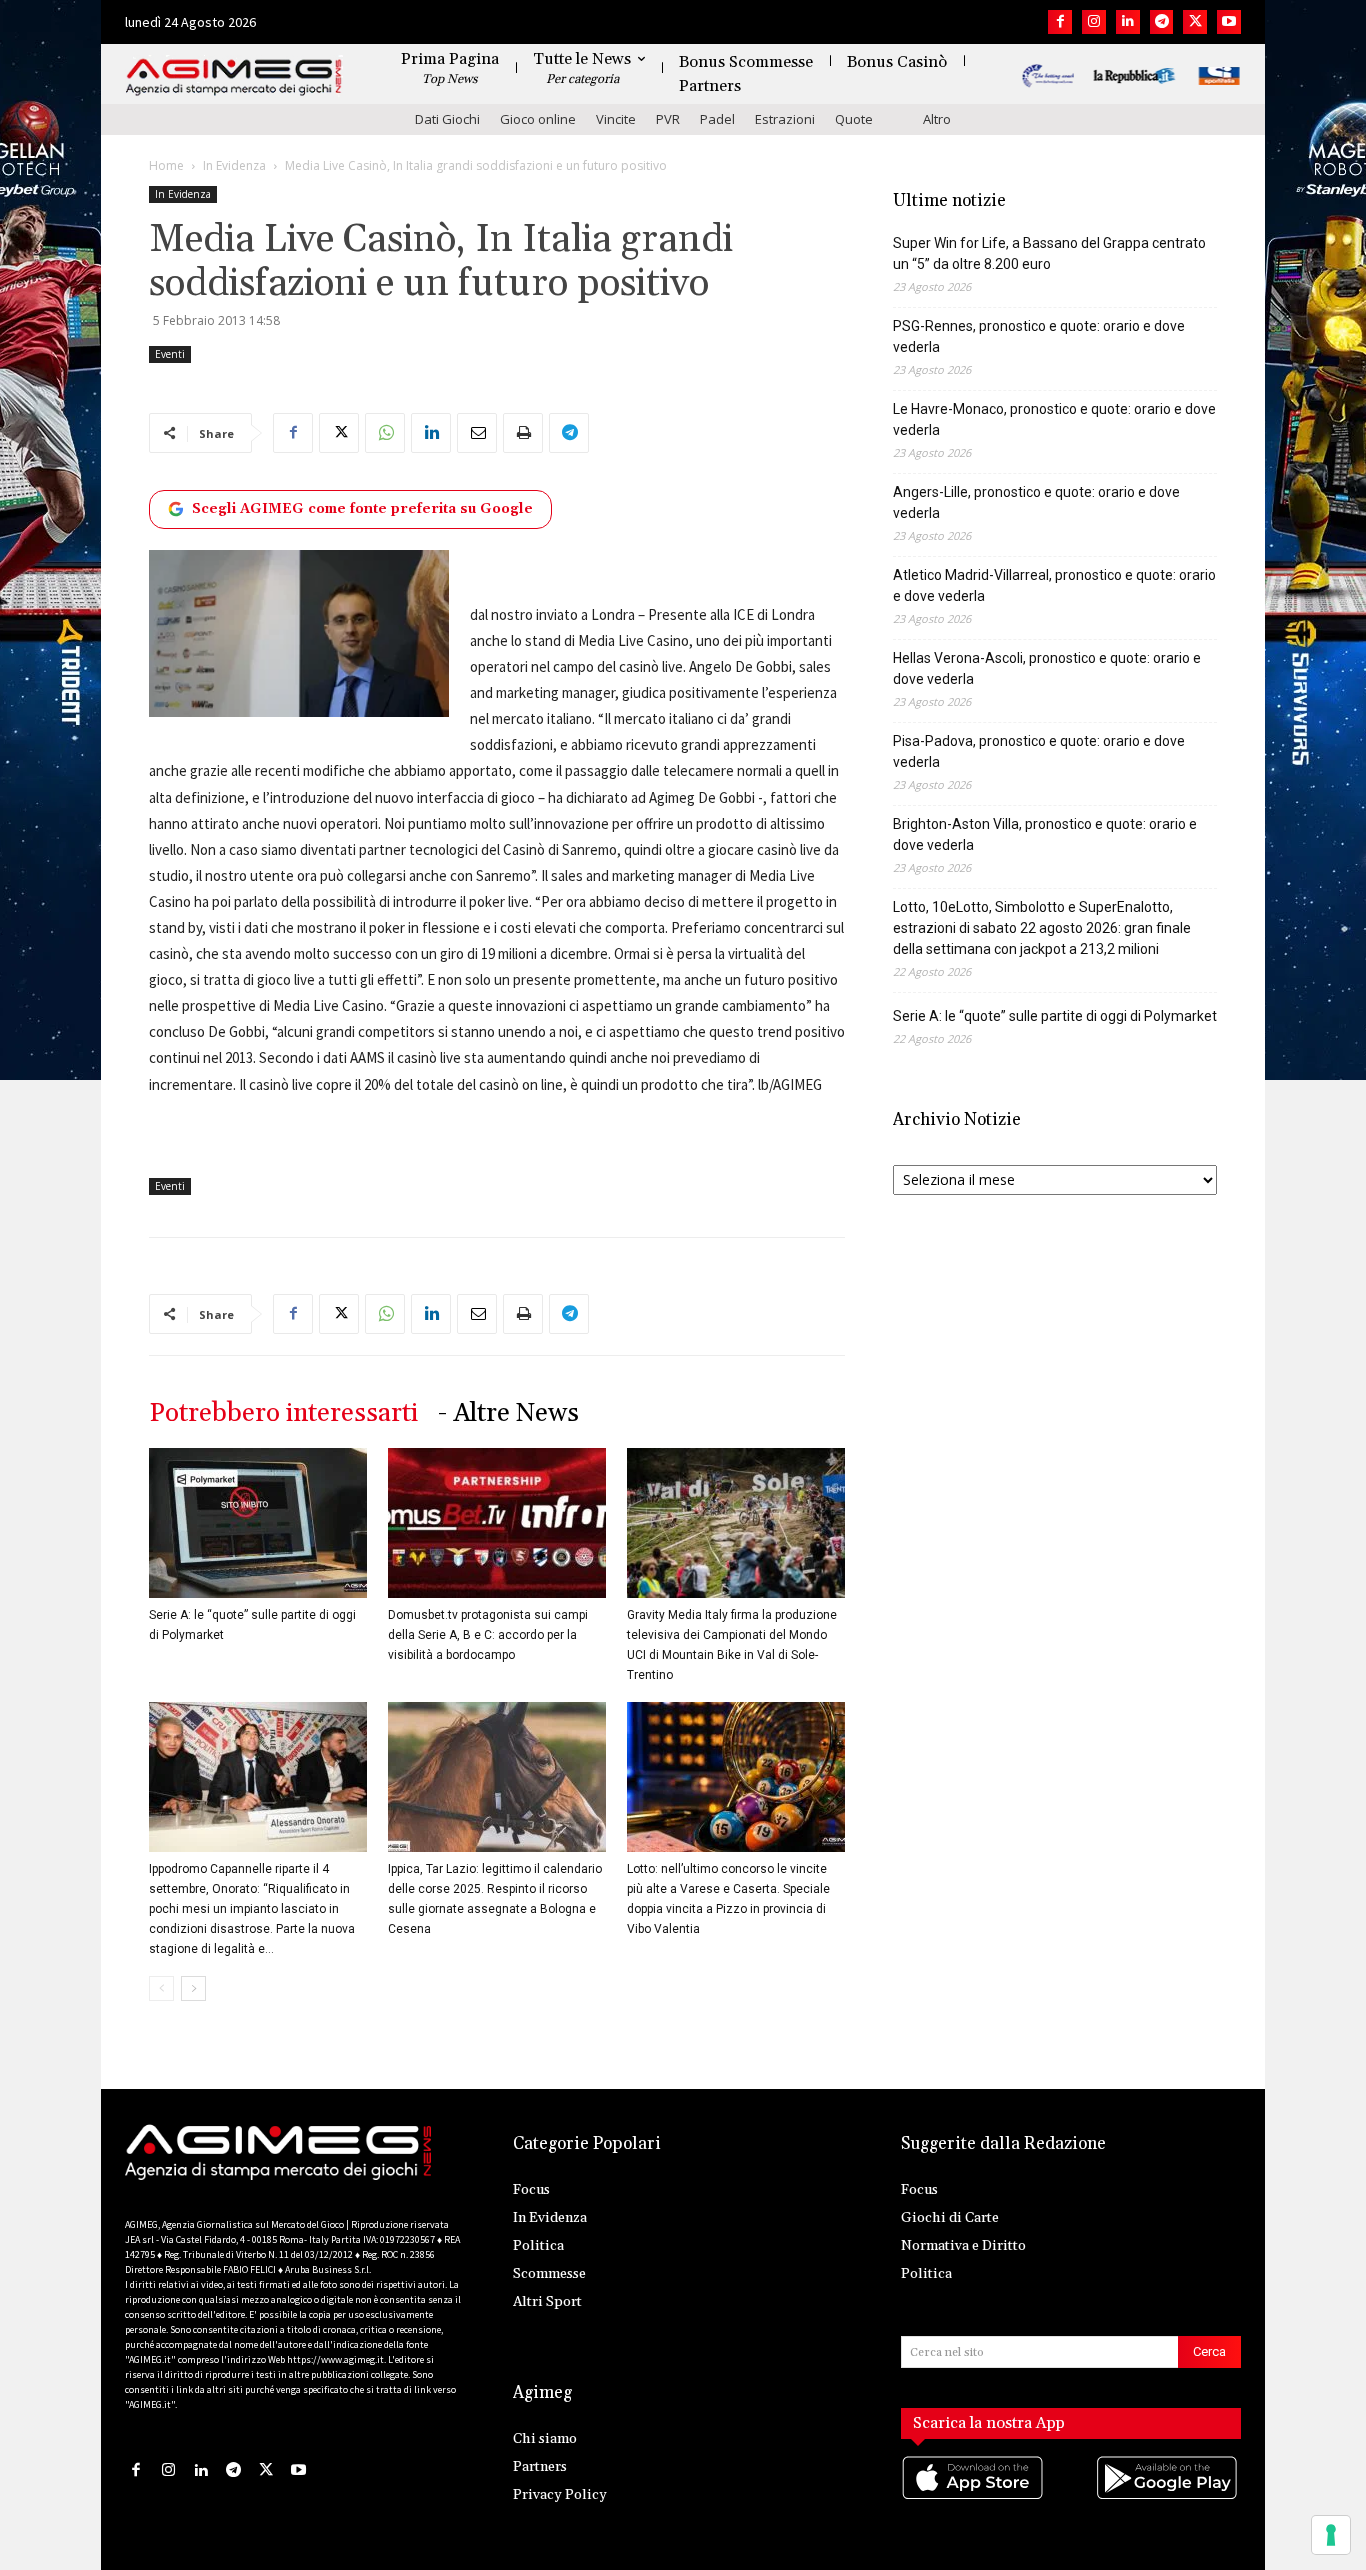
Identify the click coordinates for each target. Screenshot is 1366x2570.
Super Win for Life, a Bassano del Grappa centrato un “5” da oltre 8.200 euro (1049, 253)
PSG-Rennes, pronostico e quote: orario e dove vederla (1039, 336)
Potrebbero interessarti (283, 1413)
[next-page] (193, 1988)
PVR (668, 119)
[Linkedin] (1128, 22)
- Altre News (508, 1413)
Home (166, 165)
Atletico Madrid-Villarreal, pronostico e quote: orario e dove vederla (1054, 585)
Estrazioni (785, 119)
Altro (937, 119)
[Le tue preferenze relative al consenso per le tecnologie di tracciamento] (1331, 2535)
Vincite (616, 119)
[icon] (974, 2497)
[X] (1195, 22)
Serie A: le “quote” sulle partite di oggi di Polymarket (1055, 1016)
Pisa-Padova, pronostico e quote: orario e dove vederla (1039, 751)
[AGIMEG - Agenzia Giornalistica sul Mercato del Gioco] (234, 77)
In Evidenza (234, 165)
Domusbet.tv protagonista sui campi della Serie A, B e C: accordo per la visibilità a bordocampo (488, 1635)
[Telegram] (1162, 22)
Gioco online (538, 119)
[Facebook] (1060, 22)
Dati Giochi (447, 119)
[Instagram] (1094, 22)
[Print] (523, 433)
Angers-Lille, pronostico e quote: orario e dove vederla (1036, 502)
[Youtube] (1229, 22)
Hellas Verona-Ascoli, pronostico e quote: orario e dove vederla (1047, 668)
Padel (717, 119)
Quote (854, 119)
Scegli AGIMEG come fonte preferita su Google (362, 509)
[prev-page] (161, 1988)
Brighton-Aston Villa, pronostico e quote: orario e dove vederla (1045, 834)
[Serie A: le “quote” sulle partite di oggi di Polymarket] (258, 1523)
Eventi (170, 354)
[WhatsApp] (385, 433)
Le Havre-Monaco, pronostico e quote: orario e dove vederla (1054, 419)
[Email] (477, 433)
